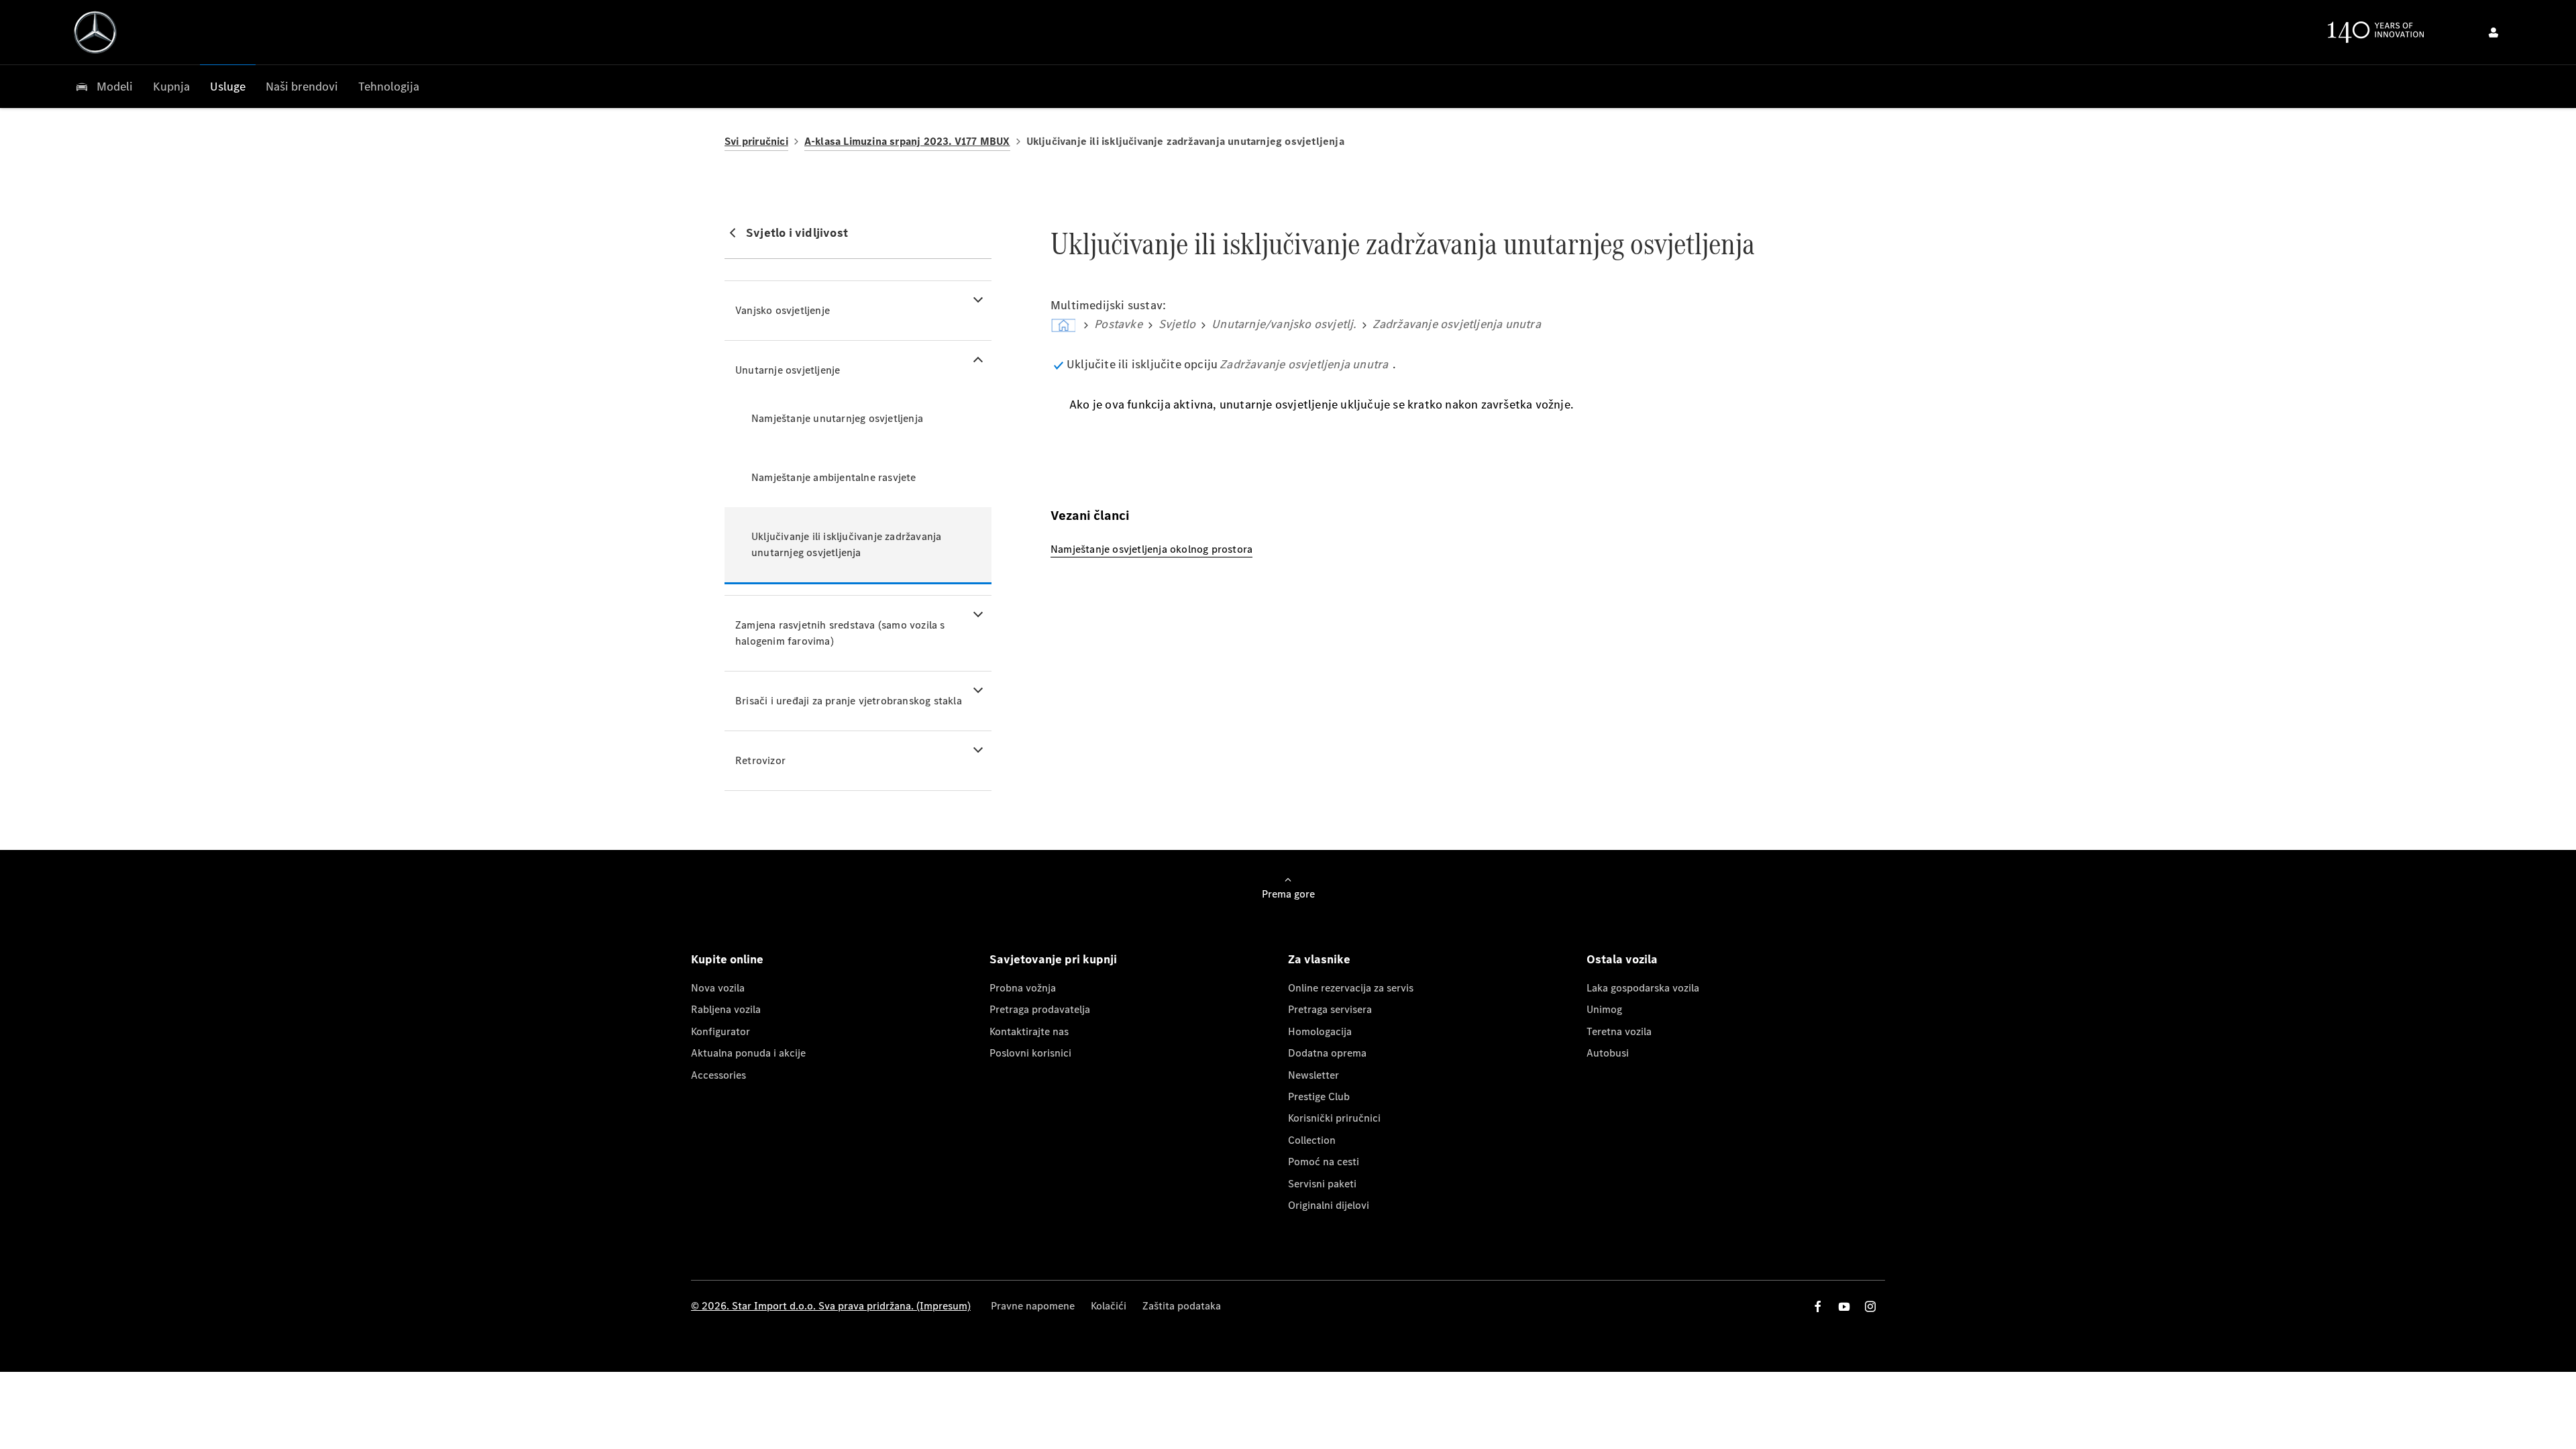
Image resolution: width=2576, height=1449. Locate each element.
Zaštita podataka (1182, 1306)
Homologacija (1320, 1031)
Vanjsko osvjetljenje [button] (783, 310)
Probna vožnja (1023, 988)
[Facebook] (1818, 1306)
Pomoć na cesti (1324, 1162)
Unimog (1604, 1009)
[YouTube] (1844, 1306)
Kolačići (1109, 1306)
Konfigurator (720, 1031)
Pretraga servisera (1330, 1009)
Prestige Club (1319, 1096)
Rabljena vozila (726, 1009)
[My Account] (2493, 32)
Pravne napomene (1033, 1306)
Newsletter (1313, 1075)
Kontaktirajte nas (1029, 1031)
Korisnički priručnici (1334, 1118)
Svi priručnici (756, 141)
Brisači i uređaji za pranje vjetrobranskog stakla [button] (849, 701)
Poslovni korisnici (1030, 1053)
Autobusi (1608, 1053)
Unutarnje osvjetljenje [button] (788, 370)
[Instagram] (1870, 1306)
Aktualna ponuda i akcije (748, 1053)
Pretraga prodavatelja (1040, 1009)
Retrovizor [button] (760, 760)
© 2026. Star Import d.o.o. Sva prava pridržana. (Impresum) (831, 1306)
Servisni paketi (1322, 1184)
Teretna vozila (1619, 1031)
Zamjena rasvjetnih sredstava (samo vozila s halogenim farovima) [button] (840, 633)
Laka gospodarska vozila (1643, 988)
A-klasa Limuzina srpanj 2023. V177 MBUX (907, 141)
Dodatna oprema (1327, 1053)
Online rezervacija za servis (1351, 988)
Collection (1312, 1140)
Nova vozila (718, 988)
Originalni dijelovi (1329, 1205)
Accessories (718, 1075)
